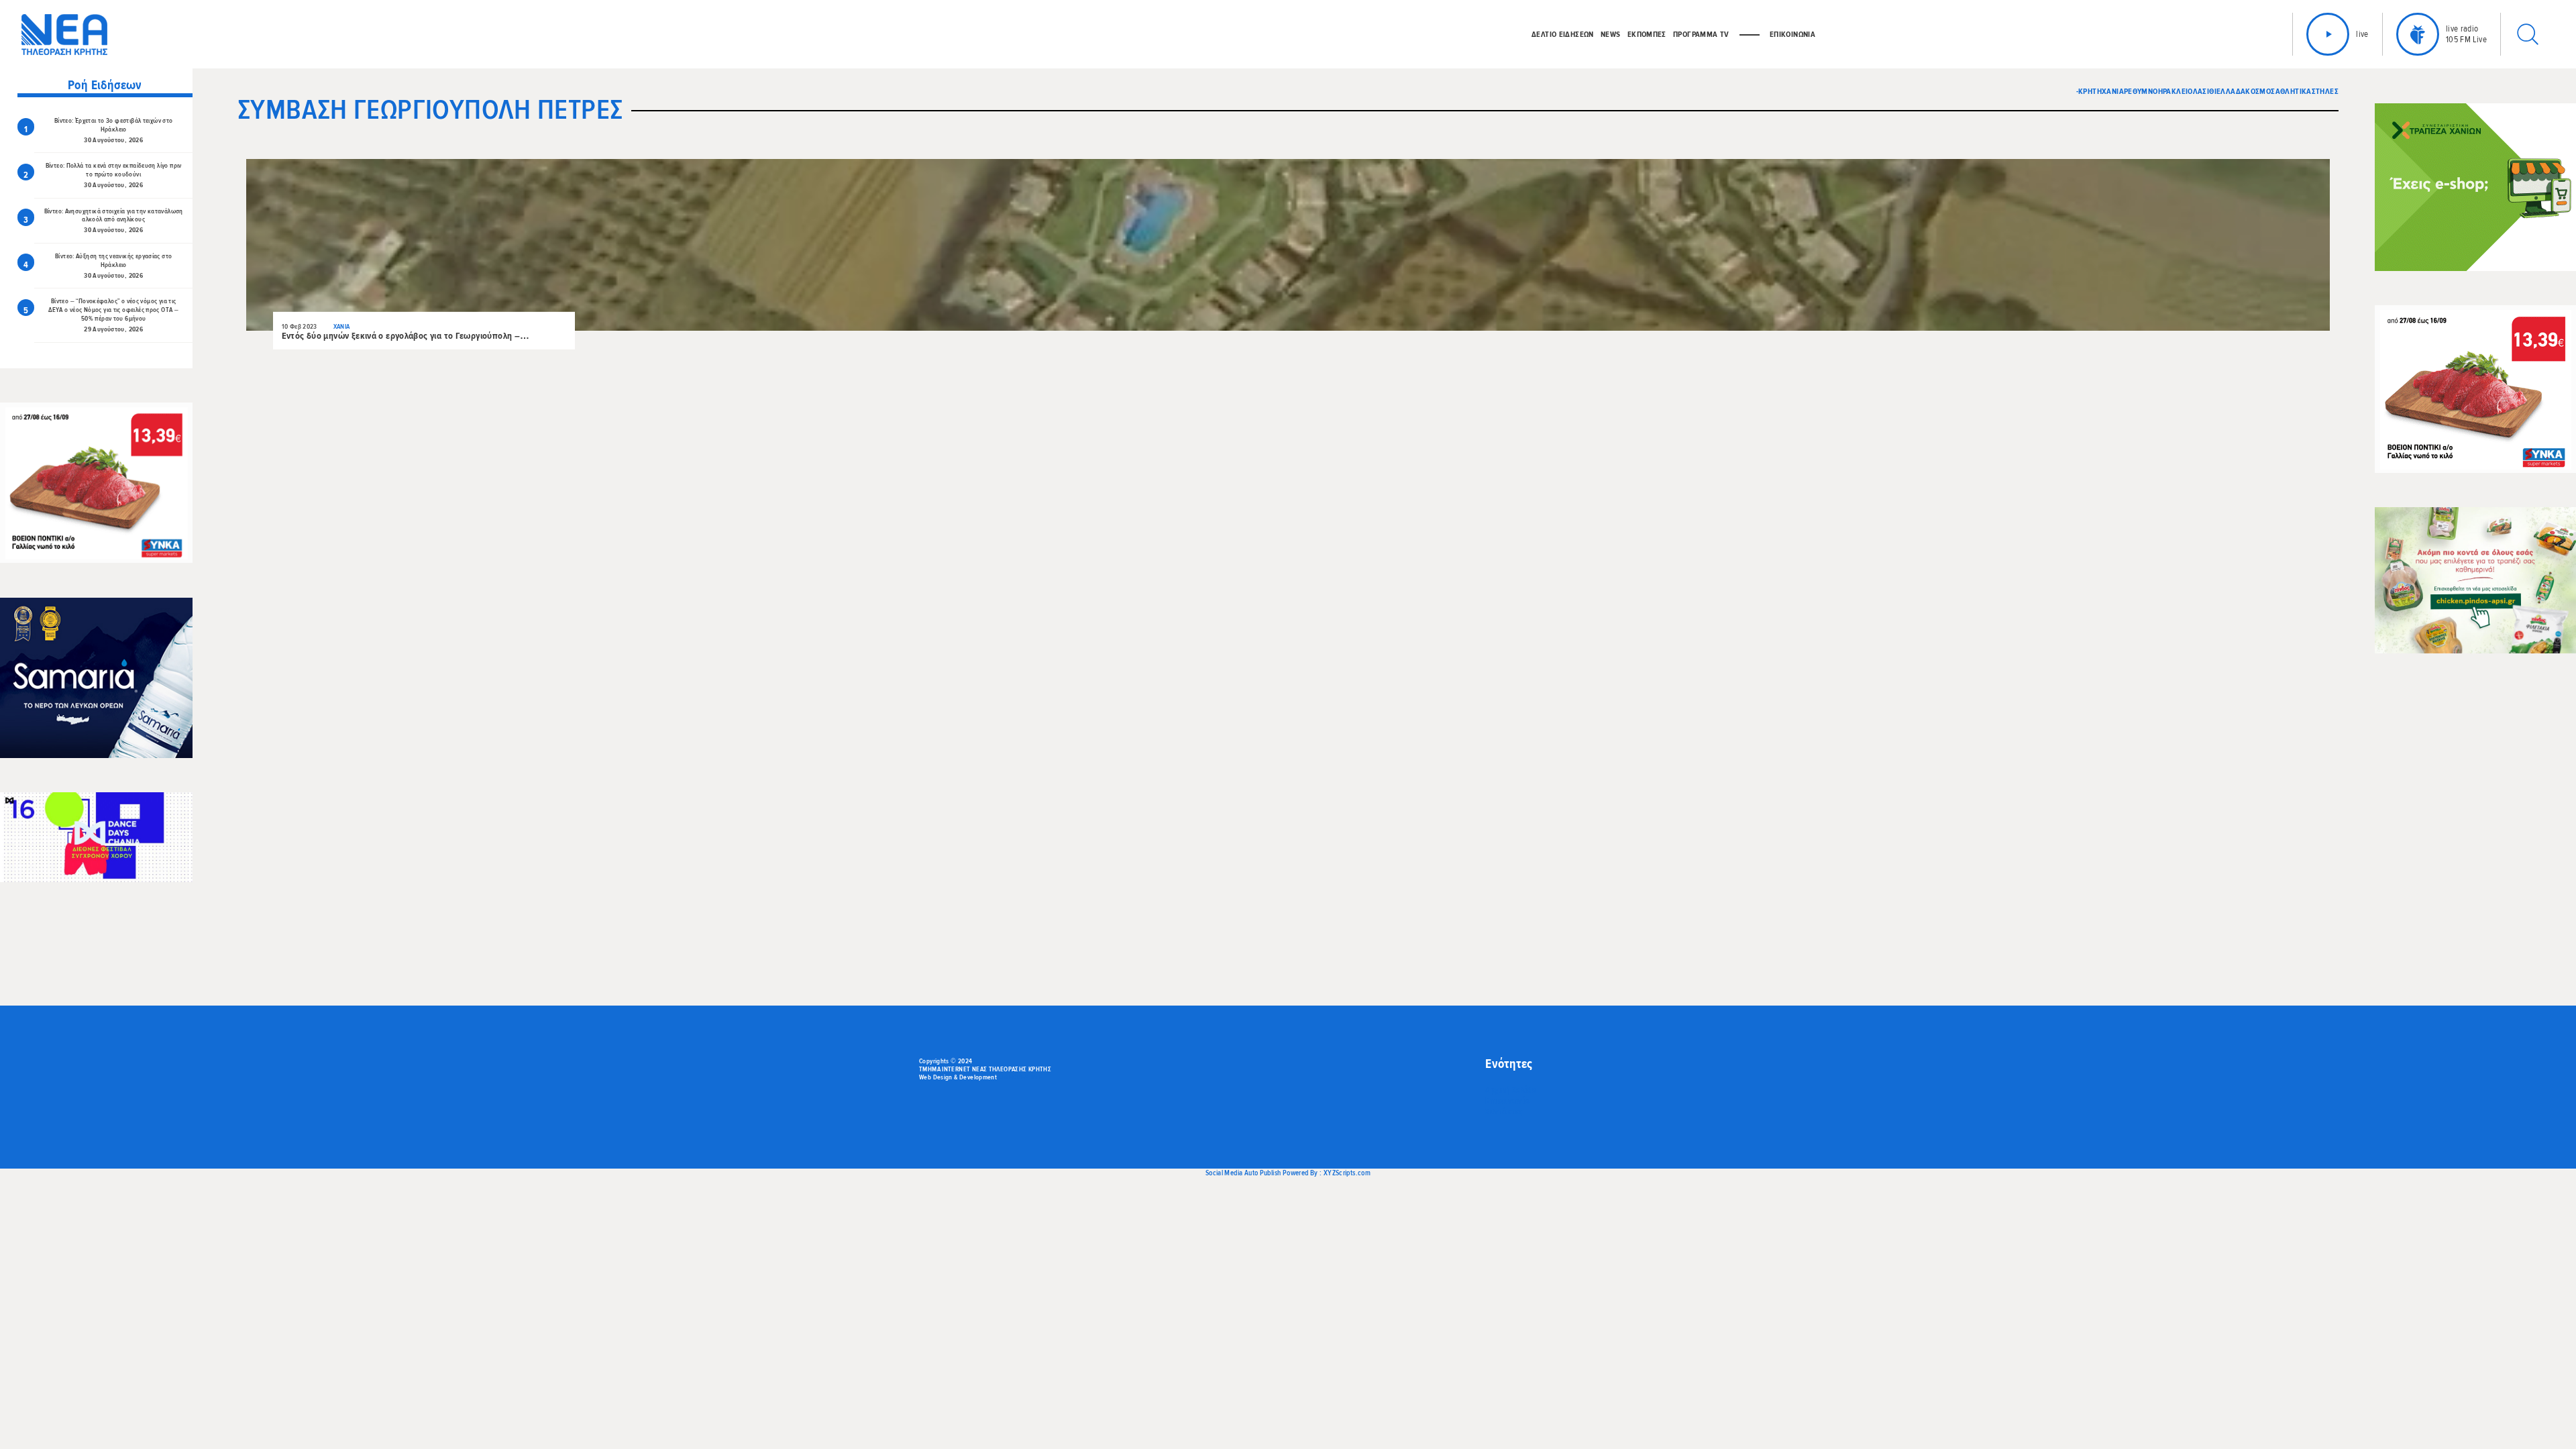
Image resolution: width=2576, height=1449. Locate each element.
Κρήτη (2090, 91)
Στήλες (2325, 91)
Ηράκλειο (2176, 91)
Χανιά (2113, 91)
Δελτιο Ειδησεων (1563, 34)
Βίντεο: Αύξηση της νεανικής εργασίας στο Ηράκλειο (113, 261)
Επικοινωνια (1792, 34)
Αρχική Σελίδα (1511, 1090)
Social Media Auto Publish (1243, 1173)
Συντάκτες (1504, 1112)
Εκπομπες (1647, 34)
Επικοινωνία (1507, 1101)
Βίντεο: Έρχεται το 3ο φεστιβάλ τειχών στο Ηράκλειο (114, 125)
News (1611, 34)
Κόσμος (2260, 91)
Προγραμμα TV (1701, 34)
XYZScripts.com (1347, 1173)
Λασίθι (2205, 91)
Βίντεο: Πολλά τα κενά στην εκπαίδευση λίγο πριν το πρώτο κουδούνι (114, 170)
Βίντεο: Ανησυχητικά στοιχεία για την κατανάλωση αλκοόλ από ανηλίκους (114, 216)
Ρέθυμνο (2141, 91)
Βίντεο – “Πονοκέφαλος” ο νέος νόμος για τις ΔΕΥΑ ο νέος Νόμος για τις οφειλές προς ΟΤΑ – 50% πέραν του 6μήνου (113, 310)
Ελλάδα (2231, 91)
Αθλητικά (2294, 91)
